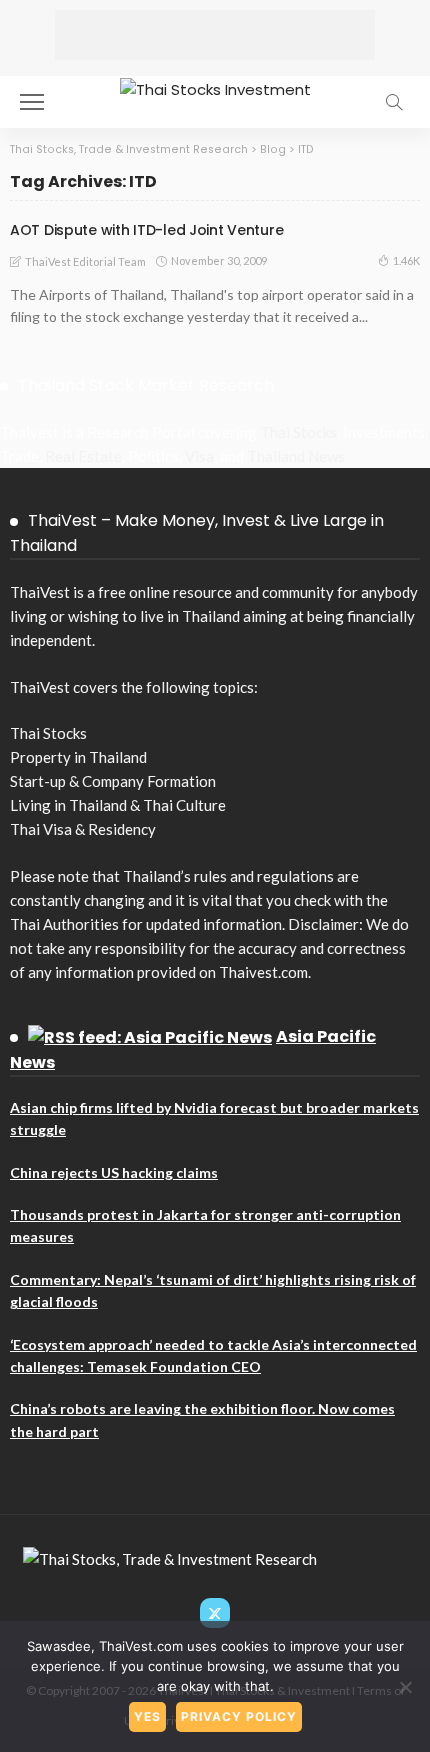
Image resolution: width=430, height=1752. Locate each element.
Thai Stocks (298, 432)
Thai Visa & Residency (83, 829)
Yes (147, 1716)
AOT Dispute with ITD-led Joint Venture (146, 230)
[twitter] (215, 1613)
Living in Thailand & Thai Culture (118, 805)
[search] (394, 102)
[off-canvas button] (32, 102)
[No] (405, 1687)
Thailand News (296, 456)
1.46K (406, 260)
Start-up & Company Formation (113, 781)
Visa (199, 456)
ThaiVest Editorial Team (85, 261)
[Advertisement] (215, 35)
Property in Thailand (78, 757)
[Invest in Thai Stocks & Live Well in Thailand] (215, 87)
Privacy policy (239, 1716)
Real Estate (83, 456)
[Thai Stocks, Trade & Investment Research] (170, 1557)
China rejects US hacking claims (114, 1172)
